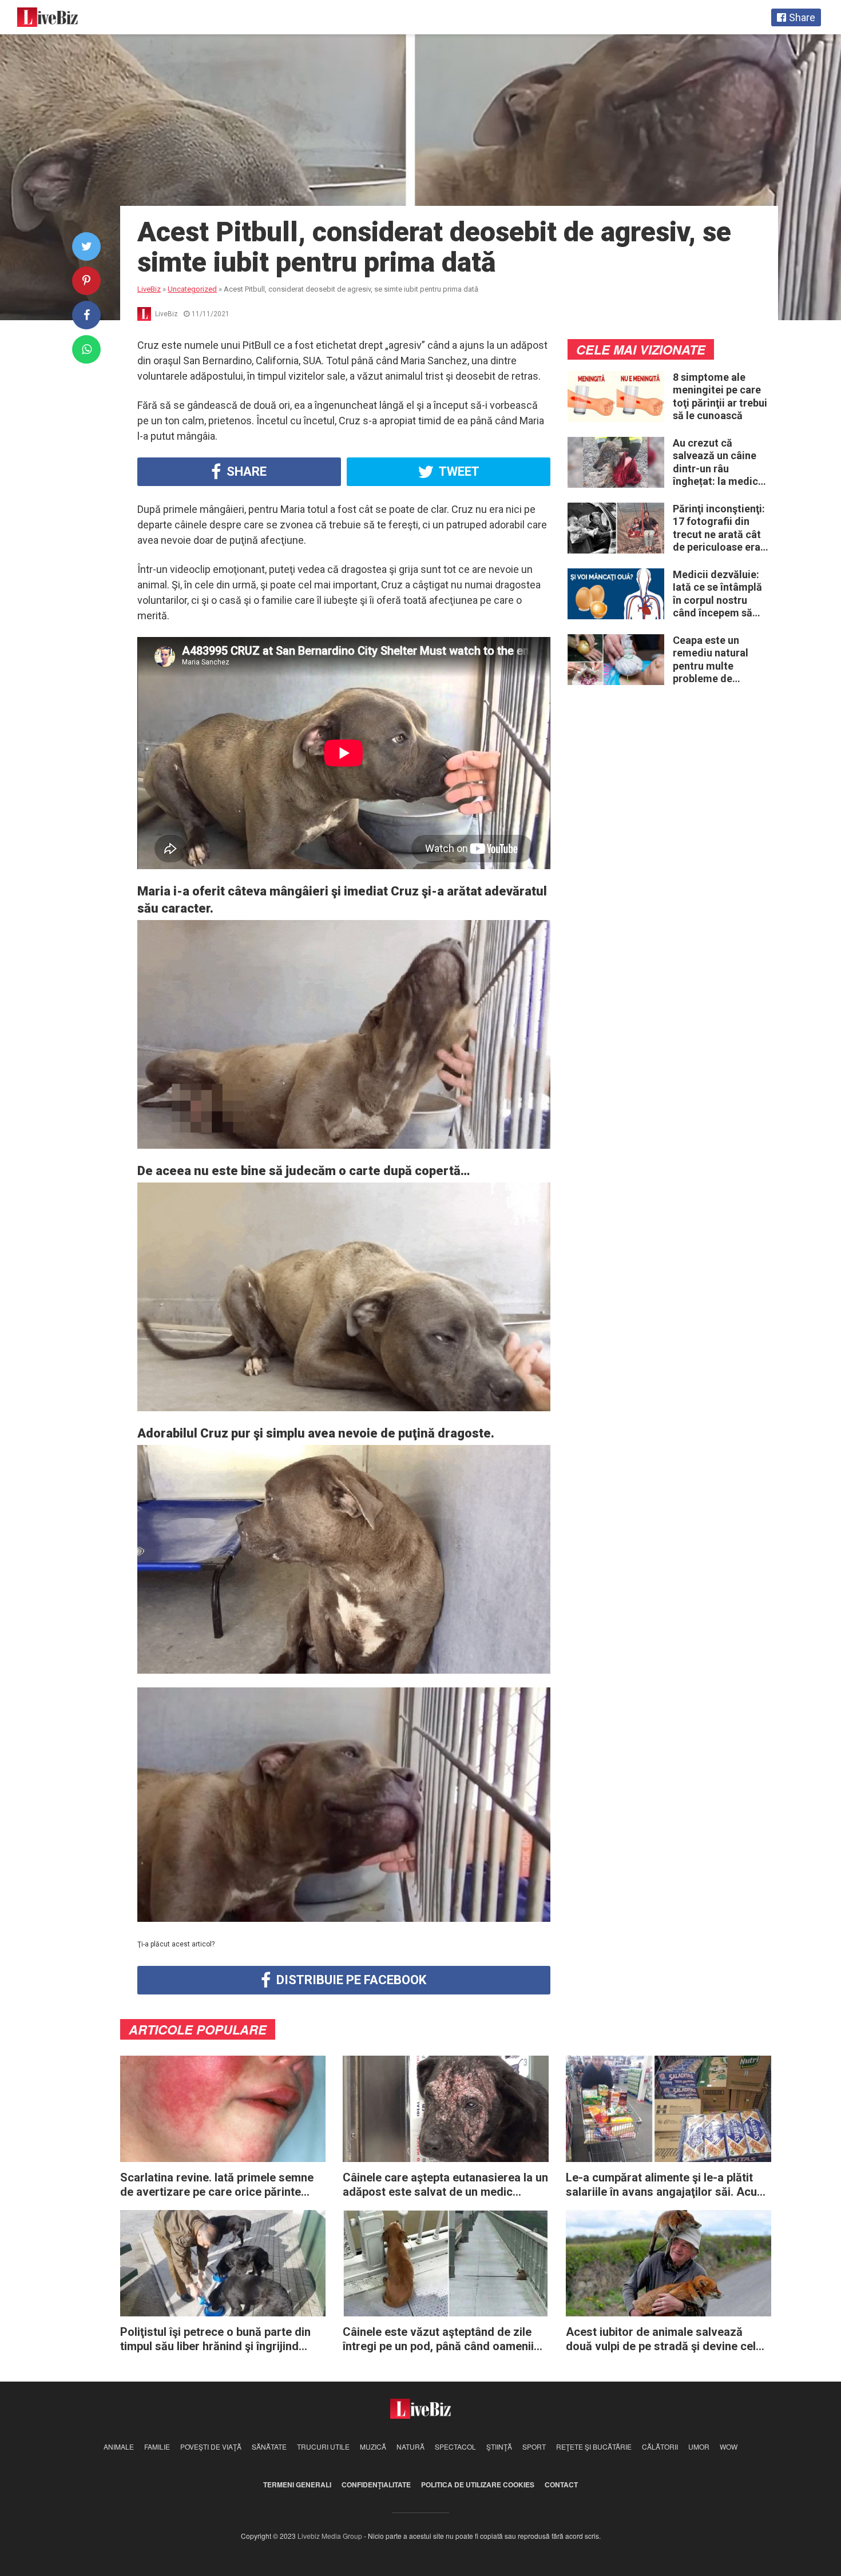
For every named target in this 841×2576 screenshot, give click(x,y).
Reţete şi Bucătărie (594, 2446)
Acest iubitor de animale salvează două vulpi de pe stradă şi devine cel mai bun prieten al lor (661, 2339)
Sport (534, 2446)
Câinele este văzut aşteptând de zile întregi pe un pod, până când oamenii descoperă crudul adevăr (438, 2339)
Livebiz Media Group (330, 2536)
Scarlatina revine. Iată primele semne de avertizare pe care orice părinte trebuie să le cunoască (217, 2185)
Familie (157, 2446)
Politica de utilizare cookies (478, 2485)
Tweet (458, 471)
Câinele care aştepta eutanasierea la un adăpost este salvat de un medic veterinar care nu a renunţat (445, 2185)
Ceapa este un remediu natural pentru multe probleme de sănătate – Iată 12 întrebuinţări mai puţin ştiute (715, 660)
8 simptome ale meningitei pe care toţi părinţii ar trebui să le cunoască (720, 397)
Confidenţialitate (376, 2485)
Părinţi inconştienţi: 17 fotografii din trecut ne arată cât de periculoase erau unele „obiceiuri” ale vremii (720, 528)
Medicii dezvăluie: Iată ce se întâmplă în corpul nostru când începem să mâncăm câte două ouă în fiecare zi (718, 594)
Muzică (373, 2446)
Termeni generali (297, 2485)
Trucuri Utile (323, 2446)
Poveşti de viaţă (211, 2446)
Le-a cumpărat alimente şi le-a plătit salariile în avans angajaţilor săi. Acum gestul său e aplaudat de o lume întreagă (666, 2185)
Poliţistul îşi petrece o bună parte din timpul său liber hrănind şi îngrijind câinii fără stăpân (215, 2339)
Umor (699, 2446)
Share (245, 471)
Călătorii (660, 2446)
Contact (561, 2485)
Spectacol (455, 2446)
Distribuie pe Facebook (350, 1980)
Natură (410, 2446)
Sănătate (269, 2446)
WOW (729, 2446)
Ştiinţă (499, 2446)
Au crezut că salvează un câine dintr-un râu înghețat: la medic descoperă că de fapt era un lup (715, 463)
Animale (119, 2446)
